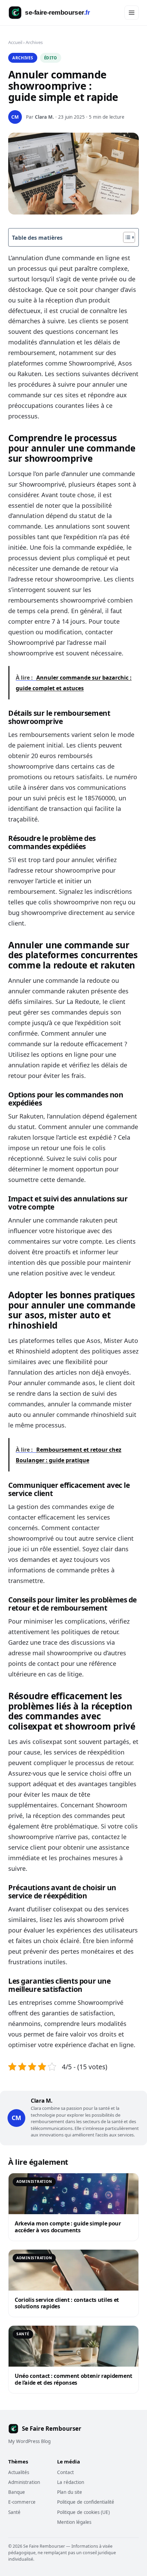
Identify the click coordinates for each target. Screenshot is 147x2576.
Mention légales (74, 2522)
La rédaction (71, 2482)
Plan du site (70, 2492)
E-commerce (22, 2502)
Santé (14, 2512)
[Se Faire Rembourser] (55, 13)
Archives (34, 42)
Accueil (15, 42)
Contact (65, 2472)
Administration (24, 2482)
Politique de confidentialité (86, 2502)
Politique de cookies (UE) (83, 2512)
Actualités (19, 2472)
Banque (17, 2492)
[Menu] (132, 13)
